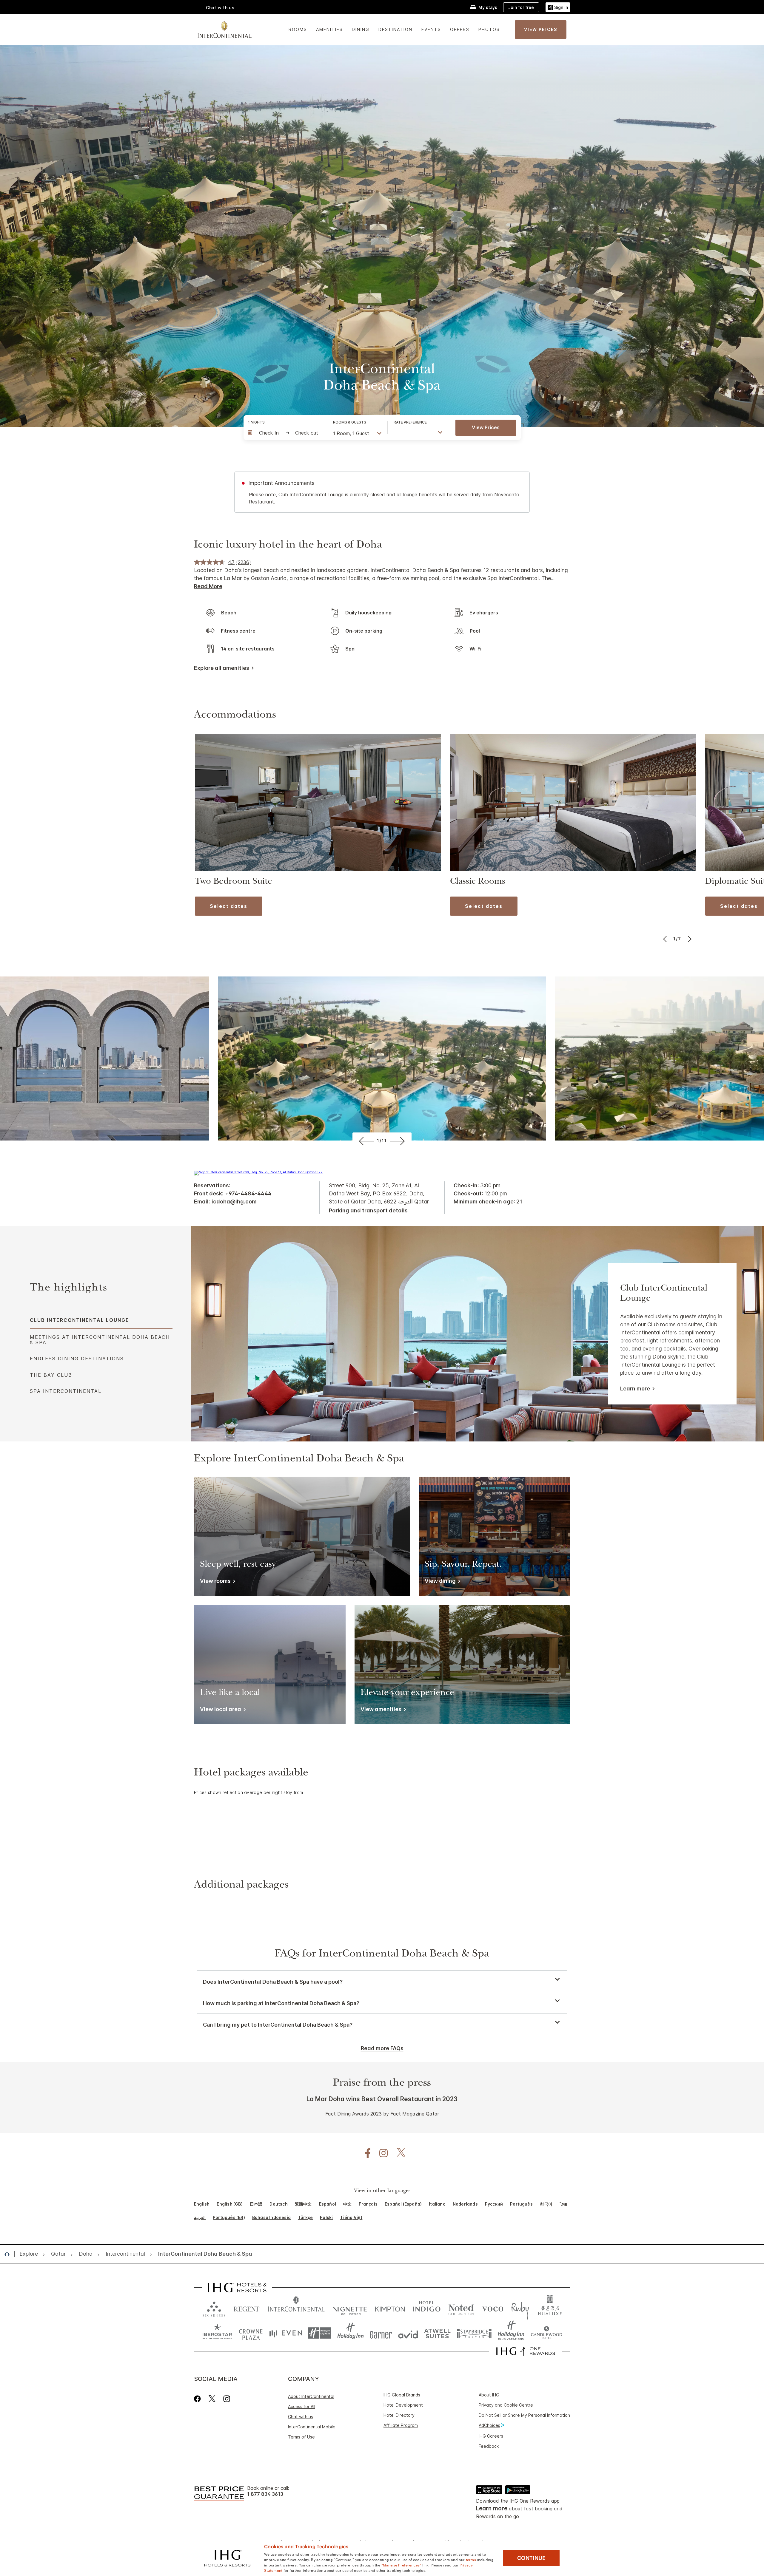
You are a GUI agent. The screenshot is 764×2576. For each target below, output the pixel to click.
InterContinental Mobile (312, 2427)
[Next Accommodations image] (689, 939)
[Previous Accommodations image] (665, 939)
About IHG (489, 2395)
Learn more (635, 1389)
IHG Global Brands (402, 2395)
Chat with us (301, 2417)
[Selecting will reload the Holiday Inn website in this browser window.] (351, 2333)
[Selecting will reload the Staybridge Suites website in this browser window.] (474, 2333)
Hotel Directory (399, 2415)
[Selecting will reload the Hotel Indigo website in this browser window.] (427, 2308)
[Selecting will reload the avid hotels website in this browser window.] (408, 2333)
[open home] (9, 2254)
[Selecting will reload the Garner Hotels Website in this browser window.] (381, 2333)
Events (431, 29)
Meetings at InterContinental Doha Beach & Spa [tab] (100, 1340)
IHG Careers (491, 2436)
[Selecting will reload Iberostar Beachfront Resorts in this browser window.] (217, 2333)
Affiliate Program (401, 2425)
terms (471, 2559)
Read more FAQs (382, 2048)
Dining (361, 29)
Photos (489, 29)
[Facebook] (199, 2399)
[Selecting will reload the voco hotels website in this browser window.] (493, 2308)
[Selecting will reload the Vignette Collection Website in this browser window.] (350, 2308)
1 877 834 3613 (265, 2494)
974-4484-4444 (250, 1193)
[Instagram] (227, 2399)
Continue (531, 2558)
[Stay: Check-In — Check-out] (284, 433)
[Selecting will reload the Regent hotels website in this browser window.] (247, 2308)
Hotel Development (403, 2405)
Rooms (298, 29)
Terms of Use (301, 2437)
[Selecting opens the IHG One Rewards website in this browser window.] (526, 2351)
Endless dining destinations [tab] (77, 1359)
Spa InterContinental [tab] (66, 1391)
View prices (486, 427)
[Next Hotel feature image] (399, 1141)
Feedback (489, 2446)
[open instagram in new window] (381, 2153)
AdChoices (489, 2425)
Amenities (329, 29)
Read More (208, 586)
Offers (460, 29)
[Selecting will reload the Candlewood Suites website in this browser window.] (546, 2333)
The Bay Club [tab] (51, 1375)
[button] (558, 7)
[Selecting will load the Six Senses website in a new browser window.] (214, 2308)
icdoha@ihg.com (234, 1202)
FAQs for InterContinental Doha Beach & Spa (382, 1954)
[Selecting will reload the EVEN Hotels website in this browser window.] (286, 2333)
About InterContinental (311, 2396)
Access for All (302, 2406)
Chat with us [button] (220, 8)
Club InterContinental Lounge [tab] (80, 1320)
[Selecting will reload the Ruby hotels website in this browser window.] (520, 2308)
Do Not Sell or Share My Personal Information (524, 2415)
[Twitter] (212, 2399)
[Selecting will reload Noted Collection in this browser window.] (461, 2308)
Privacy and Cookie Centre (506, 2405)
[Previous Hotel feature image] (365, 1141)
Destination (395, 29)
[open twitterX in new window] (398, 2153)
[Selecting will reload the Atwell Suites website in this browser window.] (437, 2333)
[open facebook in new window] (365, 2153)
